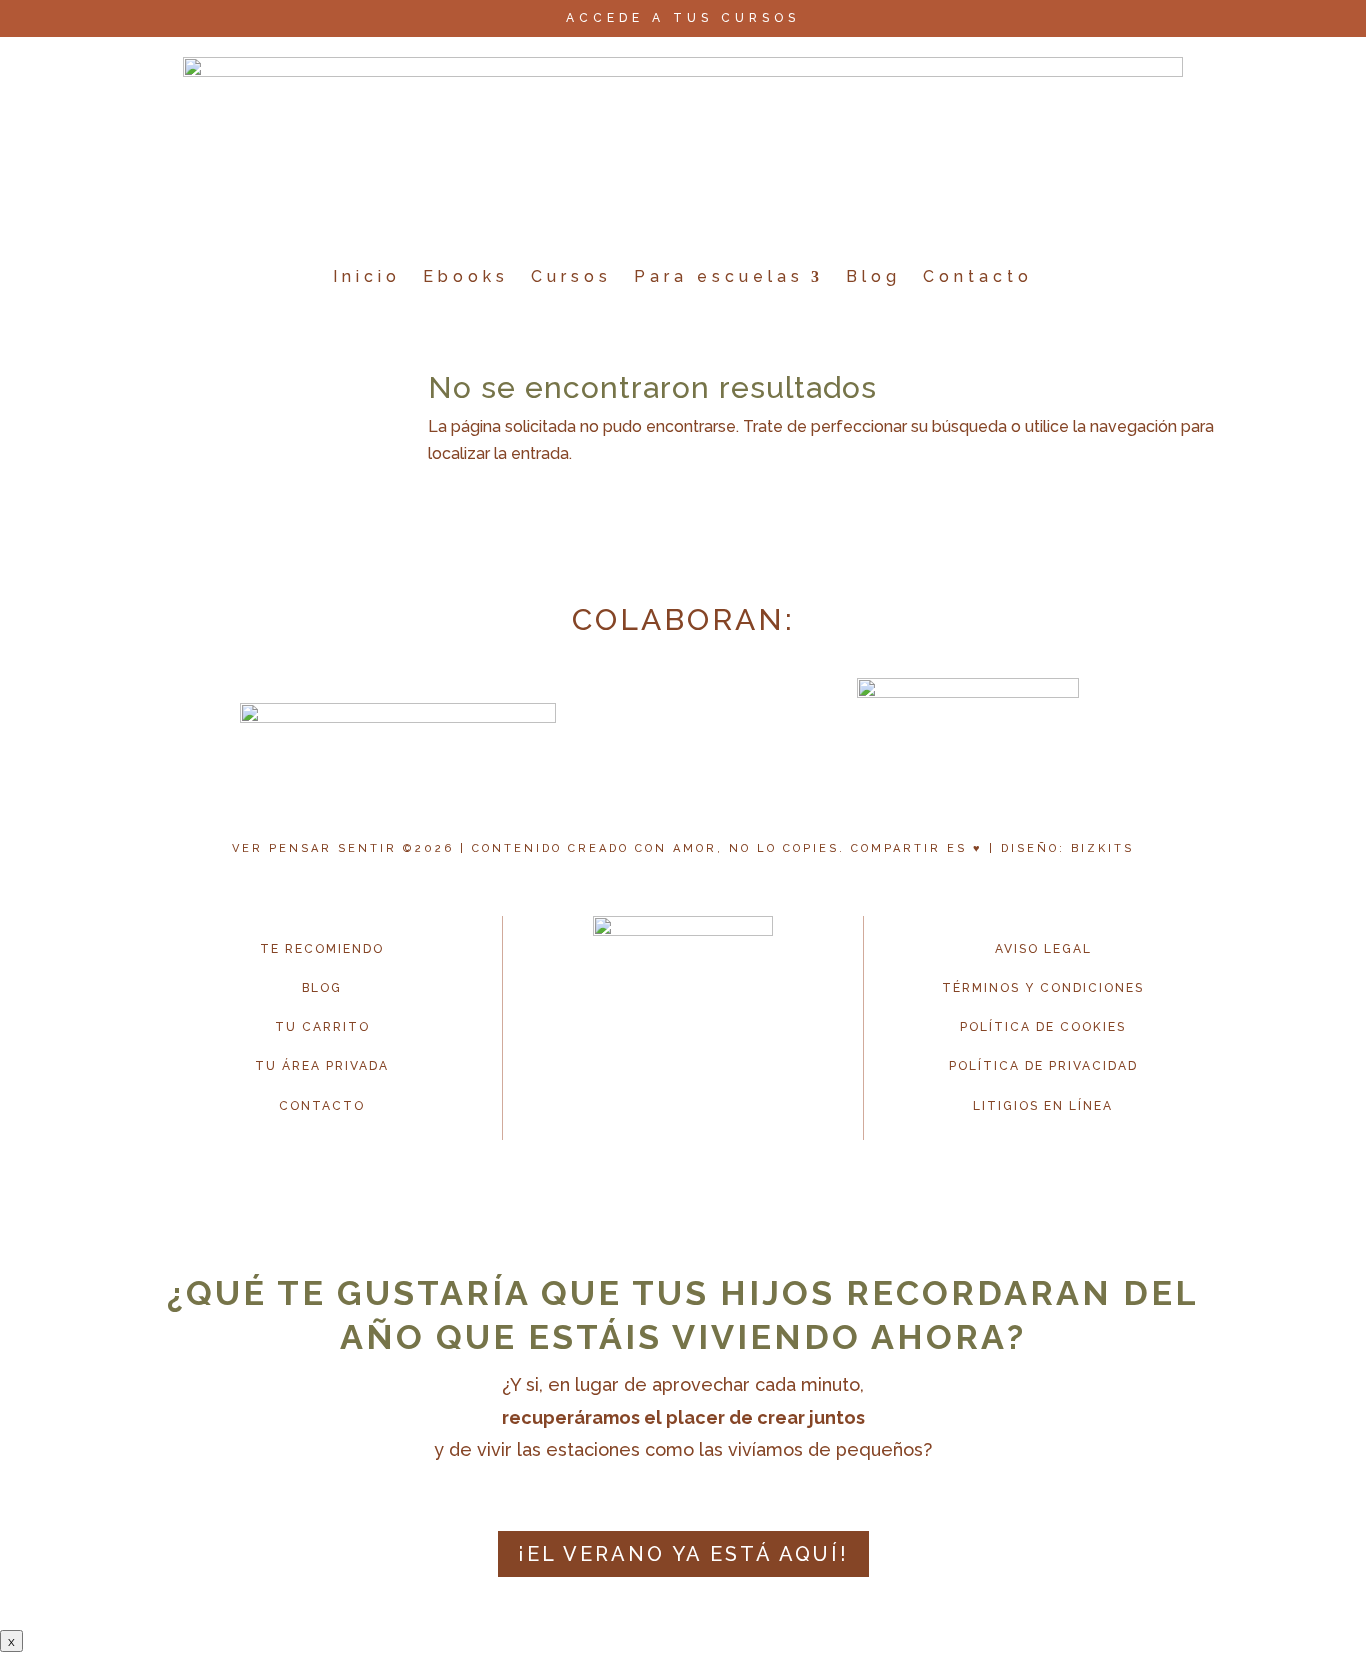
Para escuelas (719, 276)
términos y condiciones (1043, 988)
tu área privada (322, 1066)
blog (322, 988)
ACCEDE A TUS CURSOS (683, 18)
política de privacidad (1043, 1066)
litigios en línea (1043, 1106)
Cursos (571, 276)
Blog (873, 276)
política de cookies (1043, 1027)
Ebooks (466, 276)
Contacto (978, 276)
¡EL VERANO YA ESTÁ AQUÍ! (683, 1554)
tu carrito (322, 1027)
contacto (322, 1106)
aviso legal (1043, 949)
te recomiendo (322, 949)
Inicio (367, 276)
